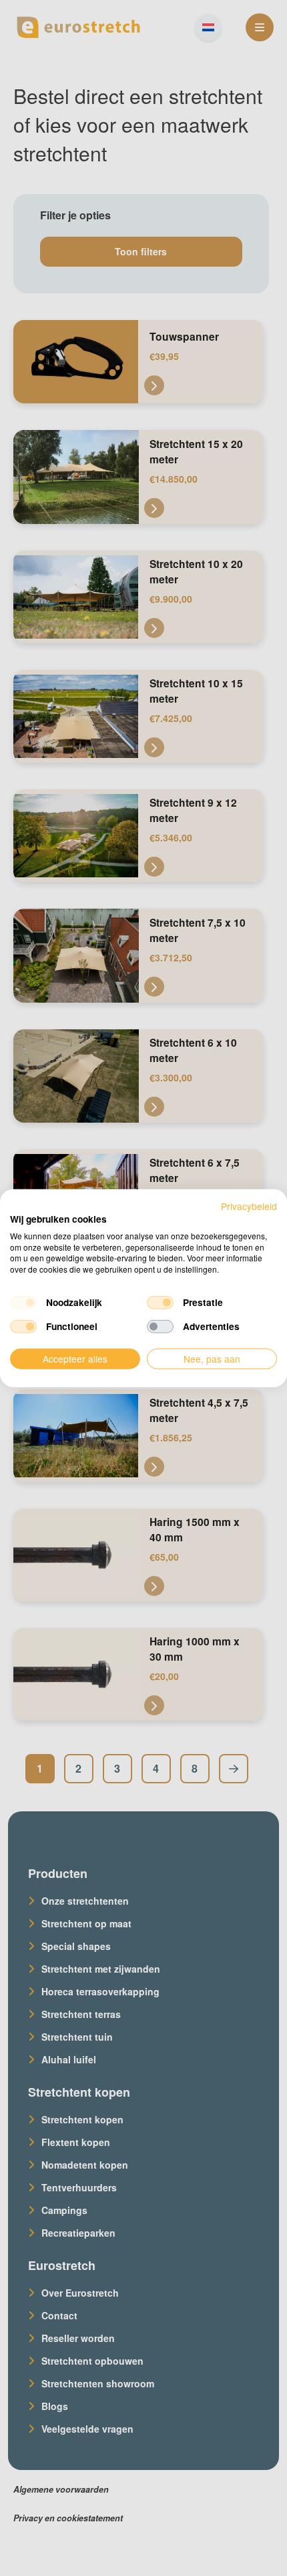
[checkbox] (23, 1303)
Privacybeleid (249, 1206)
